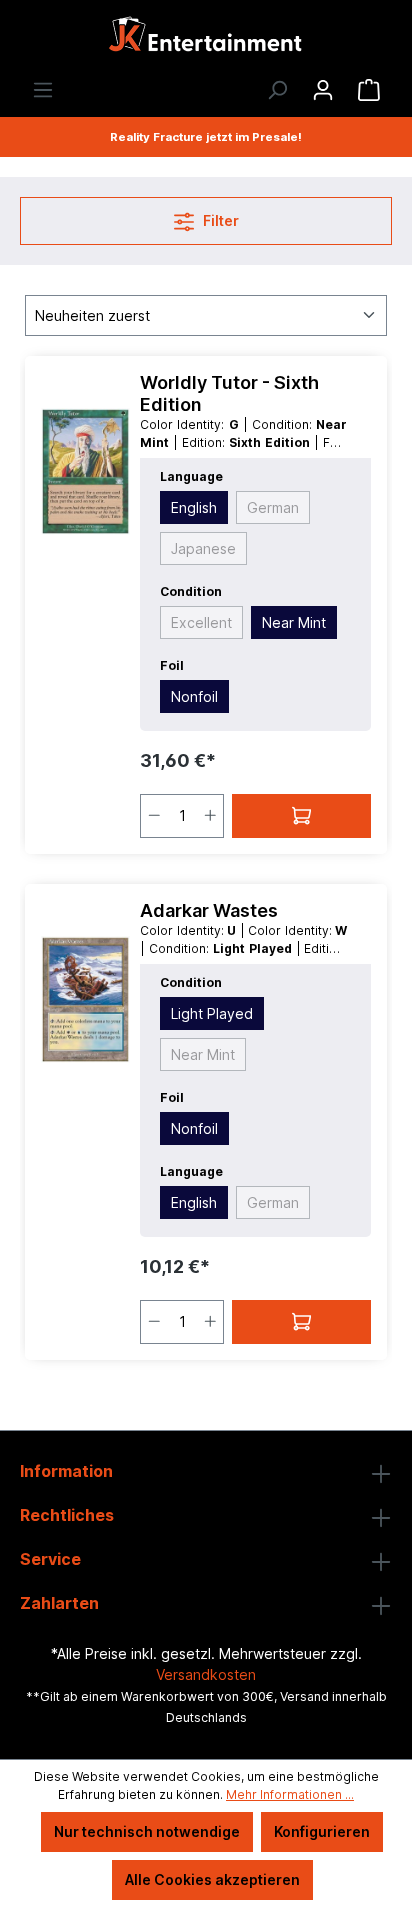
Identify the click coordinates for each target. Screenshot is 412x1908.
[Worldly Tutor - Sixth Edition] (85, 472)
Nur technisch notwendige (147, 1831)
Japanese (203, 548)
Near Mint (294, 622)
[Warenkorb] (369, 90)
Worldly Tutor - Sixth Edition (229, 393)
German (273, 507)
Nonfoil (194, 696)
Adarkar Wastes (209, 910)
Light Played (212, 1013)
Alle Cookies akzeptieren (212, 1879)
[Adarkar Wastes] (85, 1000)
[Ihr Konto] (323, 90)
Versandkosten (206, 1674)
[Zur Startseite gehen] (206, 39)
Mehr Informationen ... (290, 1794)
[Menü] (43, 90)
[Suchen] (277, 90)
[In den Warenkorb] (301, 816)
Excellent (201, 622)
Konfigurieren (322, 1831)
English (194, 507)
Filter (219, 220)
